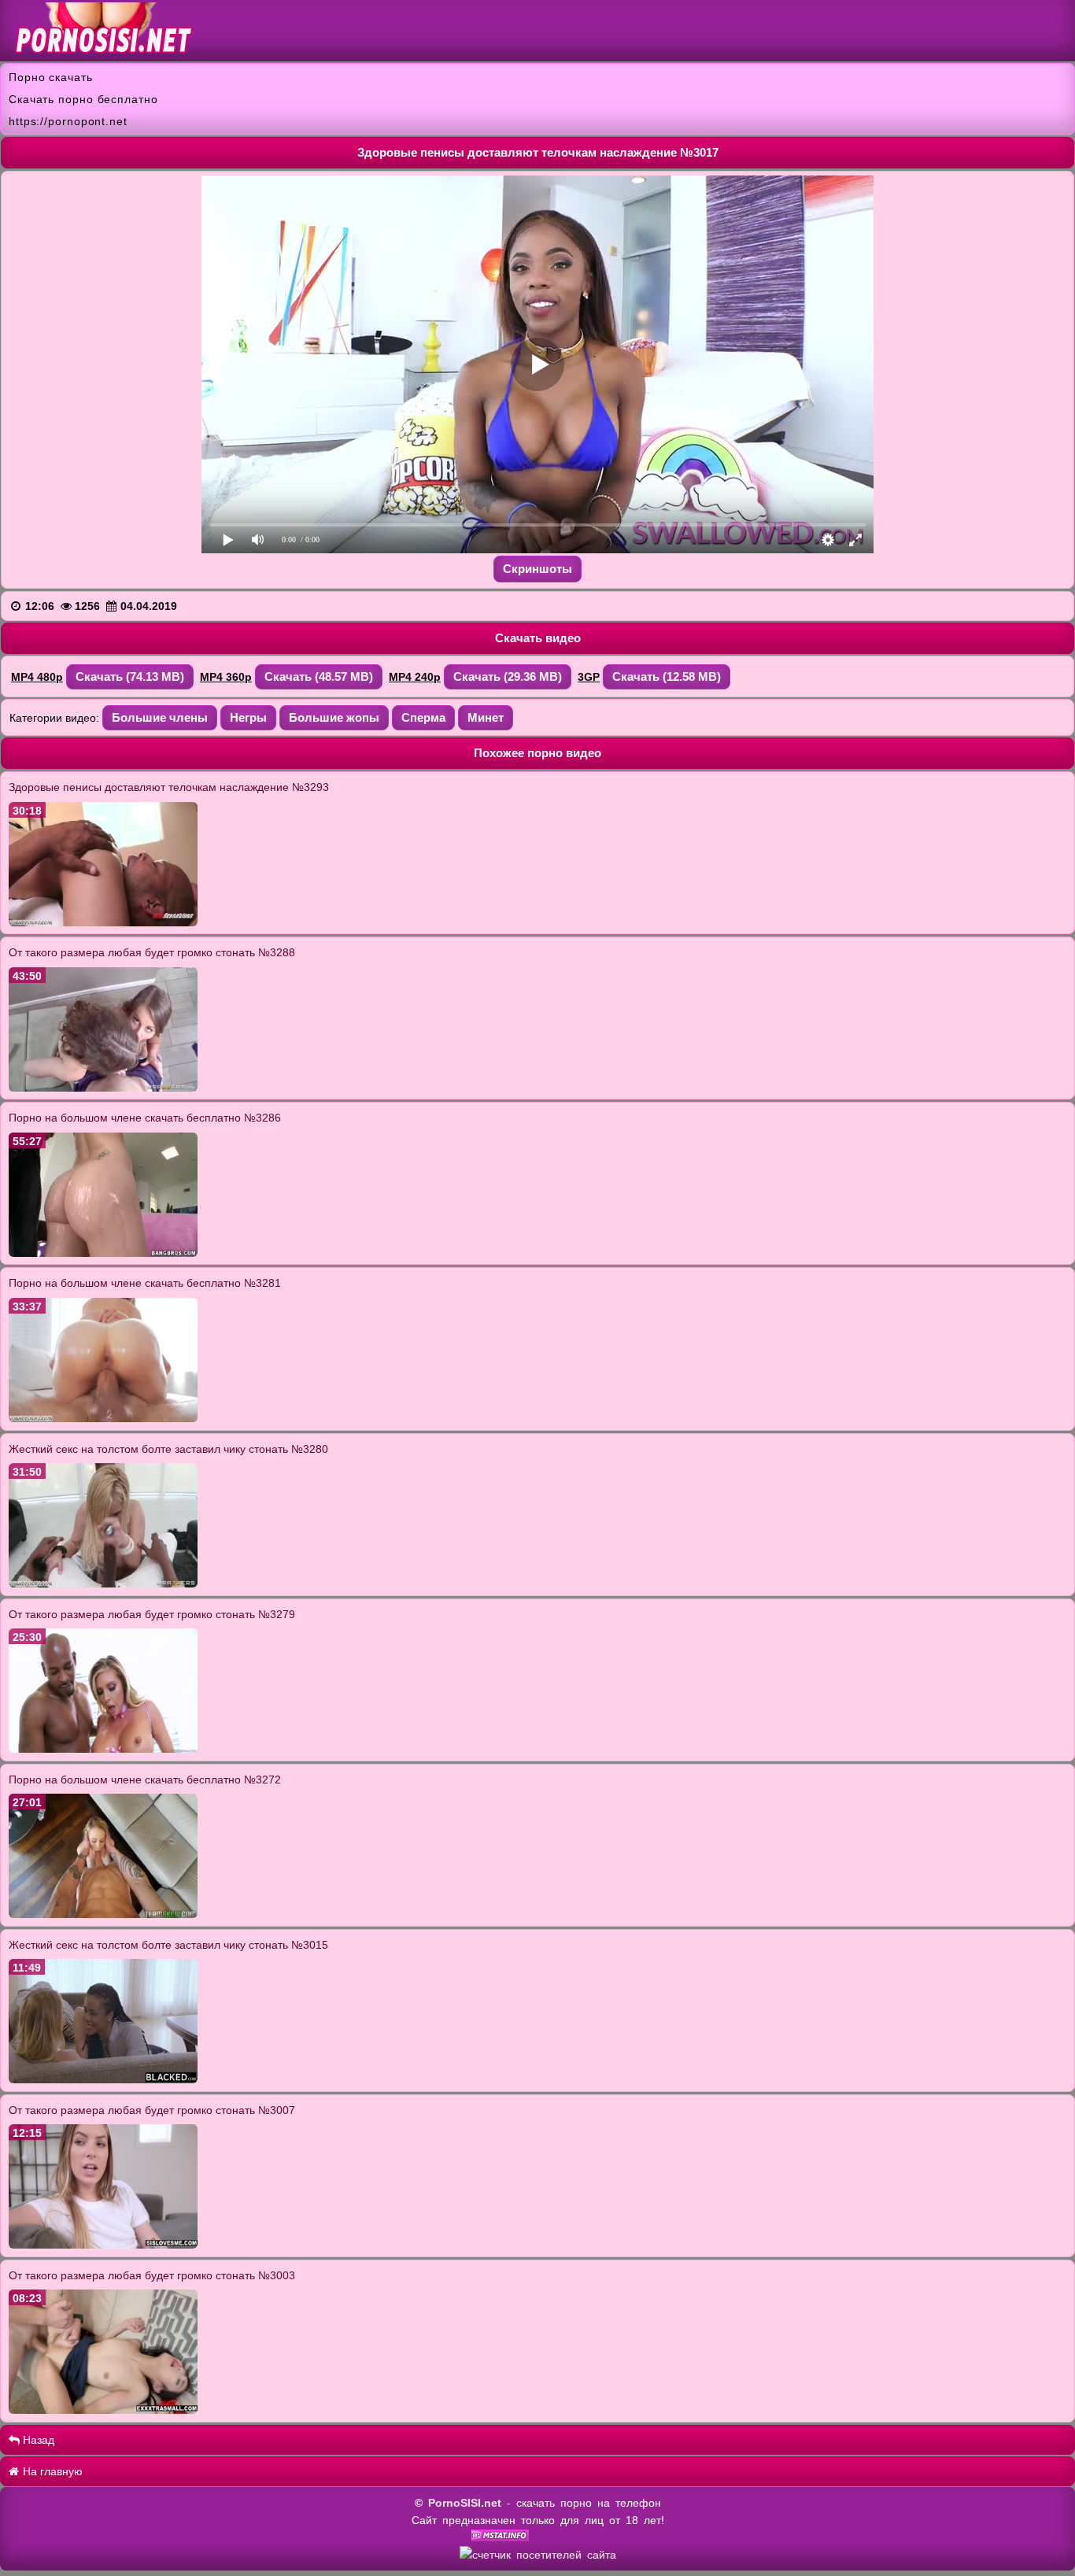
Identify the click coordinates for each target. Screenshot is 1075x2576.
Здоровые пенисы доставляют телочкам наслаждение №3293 (169, 787)
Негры (248, 717)
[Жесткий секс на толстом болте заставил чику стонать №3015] (103, 2079)
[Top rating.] (500, 2537)
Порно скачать (51, 77)
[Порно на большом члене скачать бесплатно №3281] (103, 1418)
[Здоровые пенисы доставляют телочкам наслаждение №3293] (103, 922)
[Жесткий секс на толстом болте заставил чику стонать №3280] (103, 1584)
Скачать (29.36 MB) (508, 676)
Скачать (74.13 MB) (130, 676)
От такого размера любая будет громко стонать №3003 (152, 2275)
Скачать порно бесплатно (83, 99)
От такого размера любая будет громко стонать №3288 (152, 952)
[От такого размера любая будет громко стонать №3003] (103, 2410)
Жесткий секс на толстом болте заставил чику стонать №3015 (168, 1945)
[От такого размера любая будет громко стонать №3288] (103, 1088)
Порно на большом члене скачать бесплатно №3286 (145, 1118)
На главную (51, 2471)
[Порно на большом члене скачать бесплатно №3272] (103, 1914)
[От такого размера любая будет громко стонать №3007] (103, 2245)
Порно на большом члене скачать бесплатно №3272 (145, 1780)
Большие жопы (334, 717)
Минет (486, 717)
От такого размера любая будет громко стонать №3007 (152, 2110)
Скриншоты (537, 569)
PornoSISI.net (465, 2503)
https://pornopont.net (68, 121)
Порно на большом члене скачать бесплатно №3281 (145, 1283)
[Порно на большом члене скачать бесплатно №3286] (103, 1253)
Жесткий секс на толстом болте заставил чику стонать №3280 (168, 1449)
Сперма (423, 717)
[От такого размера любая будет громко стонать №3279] (103, 1749)
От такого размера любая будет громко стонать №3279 (152, 1614)
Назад (37, 2440)
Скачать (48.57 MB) (319, 676)
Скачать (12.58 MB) (667, 676)
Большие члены (160, 717)
